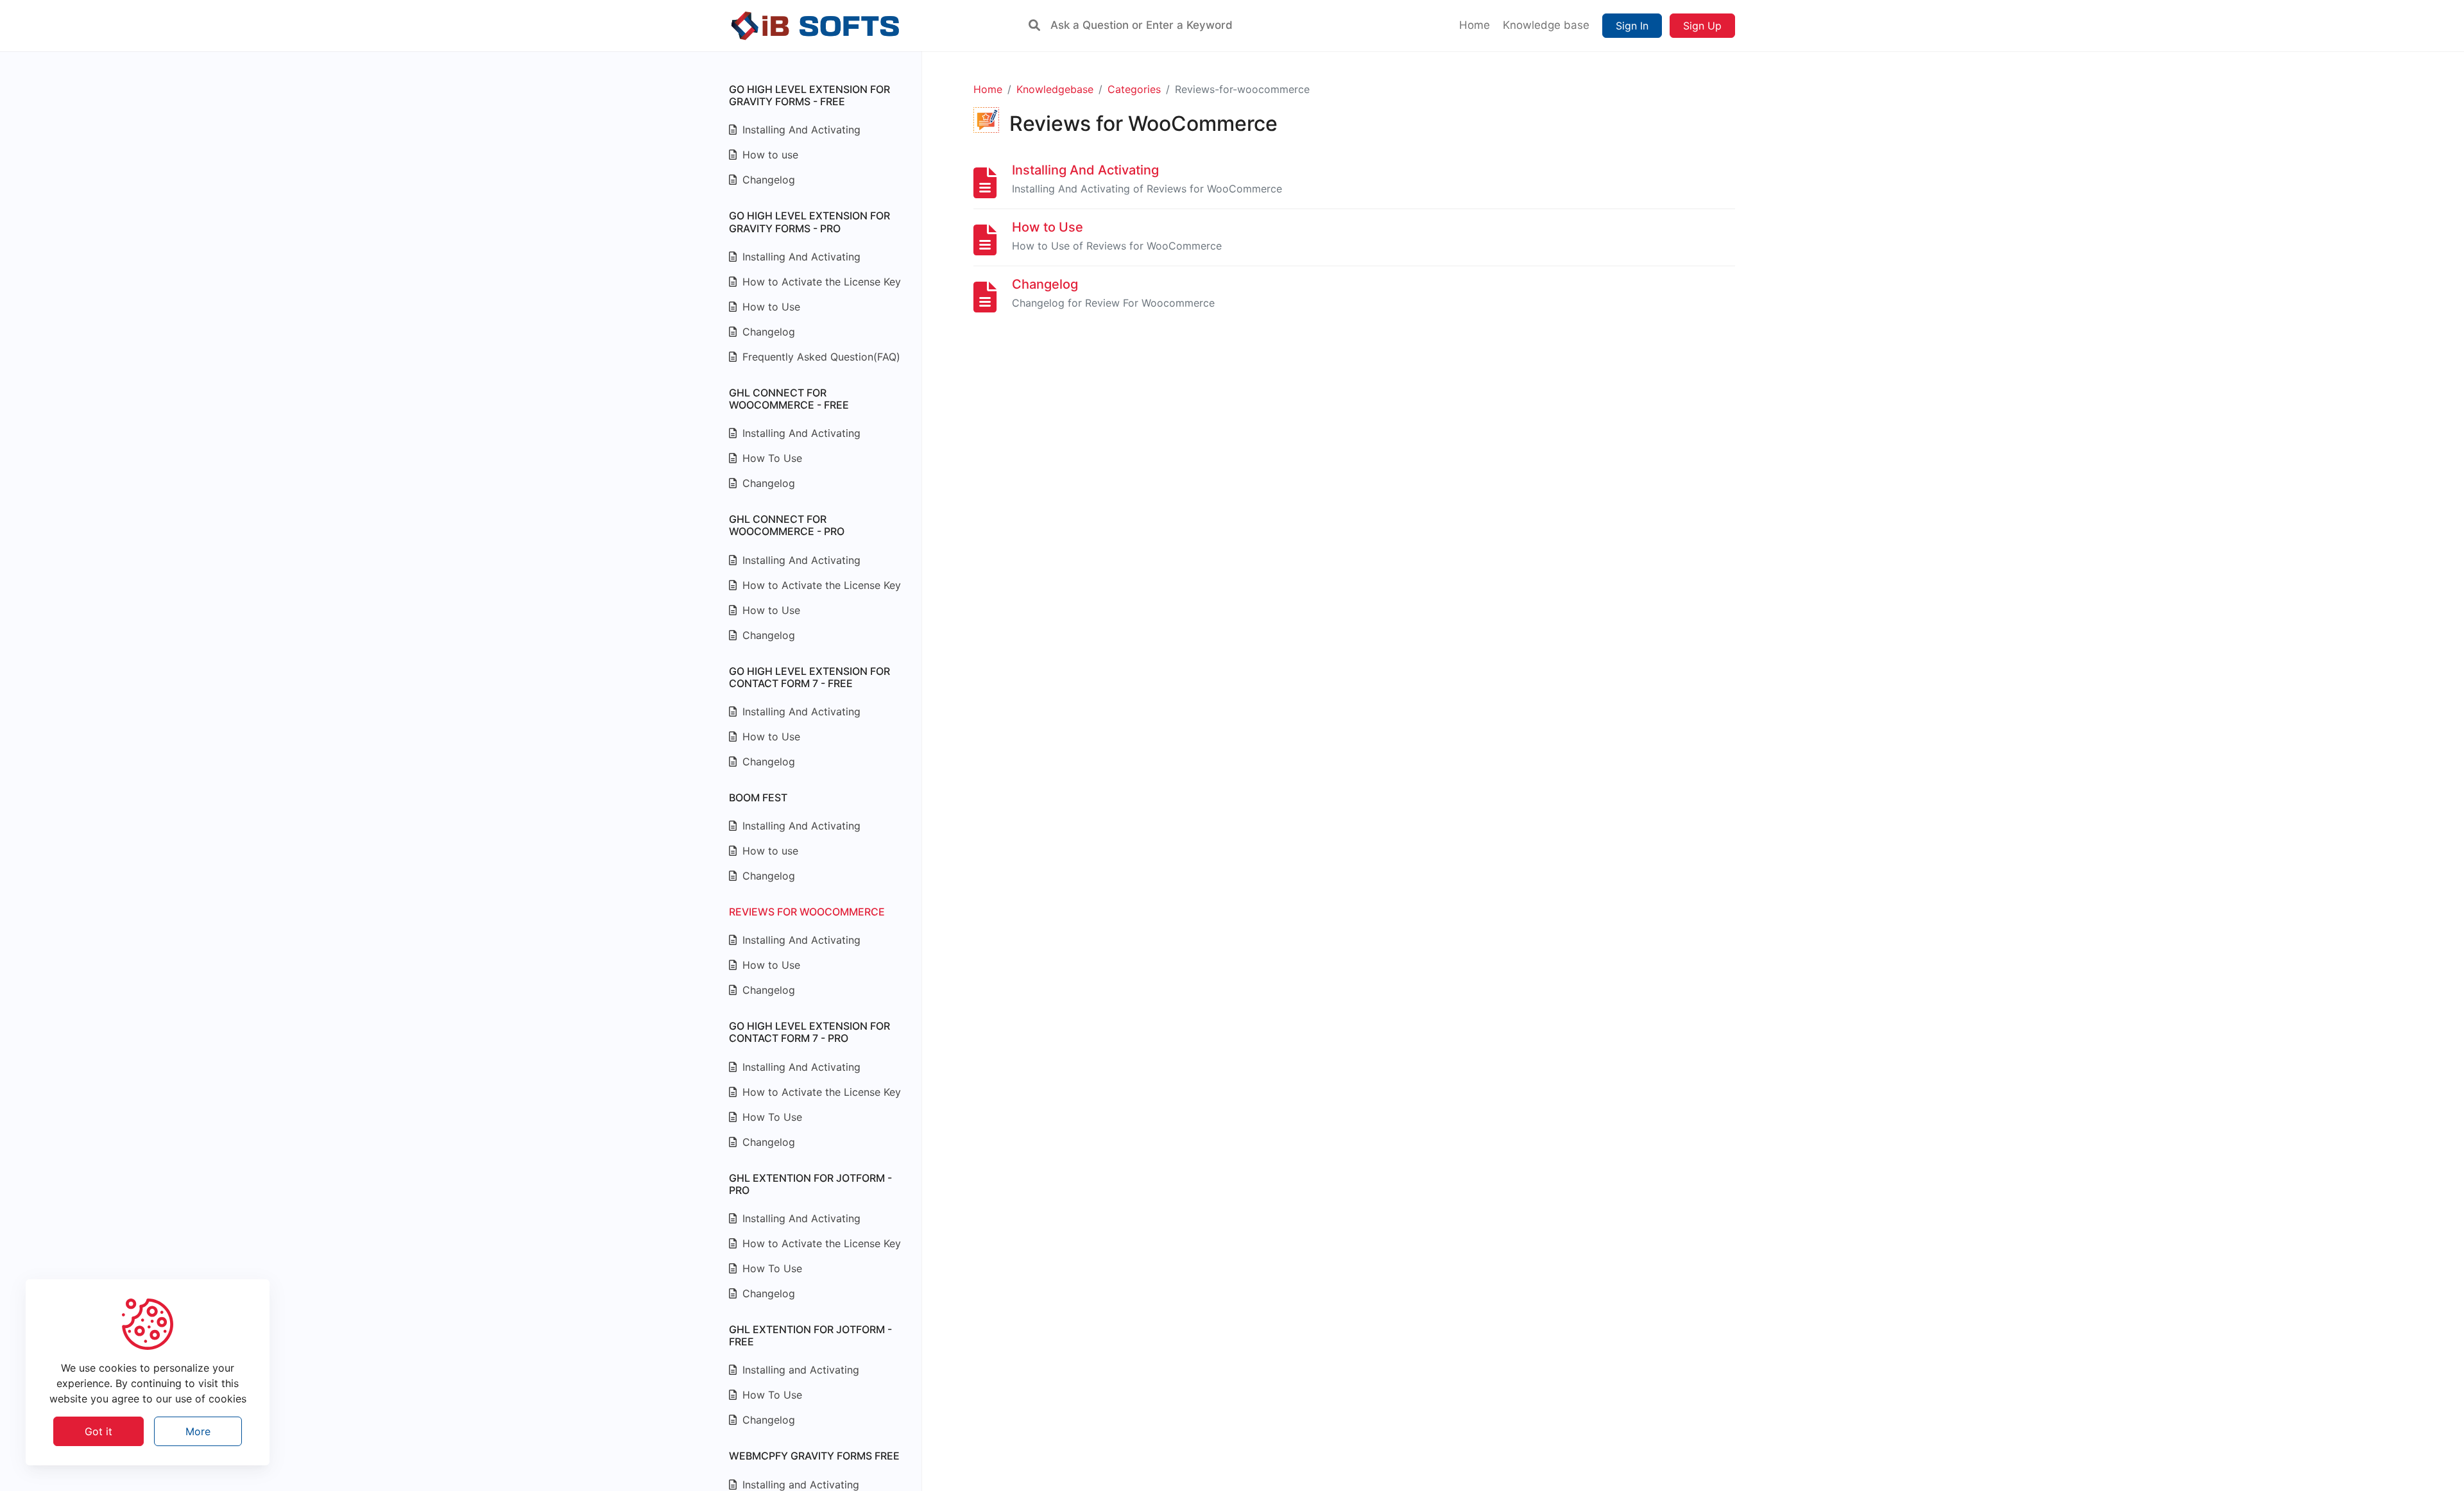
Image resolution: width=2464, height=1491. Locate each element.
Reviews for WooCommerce (807, 912)
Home (988, 89)
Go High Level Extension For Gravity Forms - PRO (809, 222)
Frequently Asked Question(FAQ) (820, 357)
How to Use (770, 307)
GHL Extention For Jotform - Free (810, 1335)
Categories (1134, 89)
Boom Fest (758, 797)
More (198, 1431)
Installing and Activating (799, 1370)
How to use (769, 155)
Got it (98, 1431)
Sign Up (1702, 26)
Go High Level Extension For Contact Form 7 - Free (809, 677)
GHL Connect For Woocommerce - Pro (787, 525)
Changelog (767, 180)
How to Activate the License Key (820, 282)
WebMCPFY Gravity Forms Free (814, 1456)
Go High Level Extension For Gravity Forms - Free (809, 95)
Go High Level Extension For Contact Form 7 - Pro (809, 1032)
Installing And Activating (800, 130)
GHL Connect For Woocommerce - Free (789, 399)
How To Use (771, 458)
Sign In (1632, 26)
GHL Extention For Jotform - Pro (810, 1184)
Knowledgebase (1055, 89)
